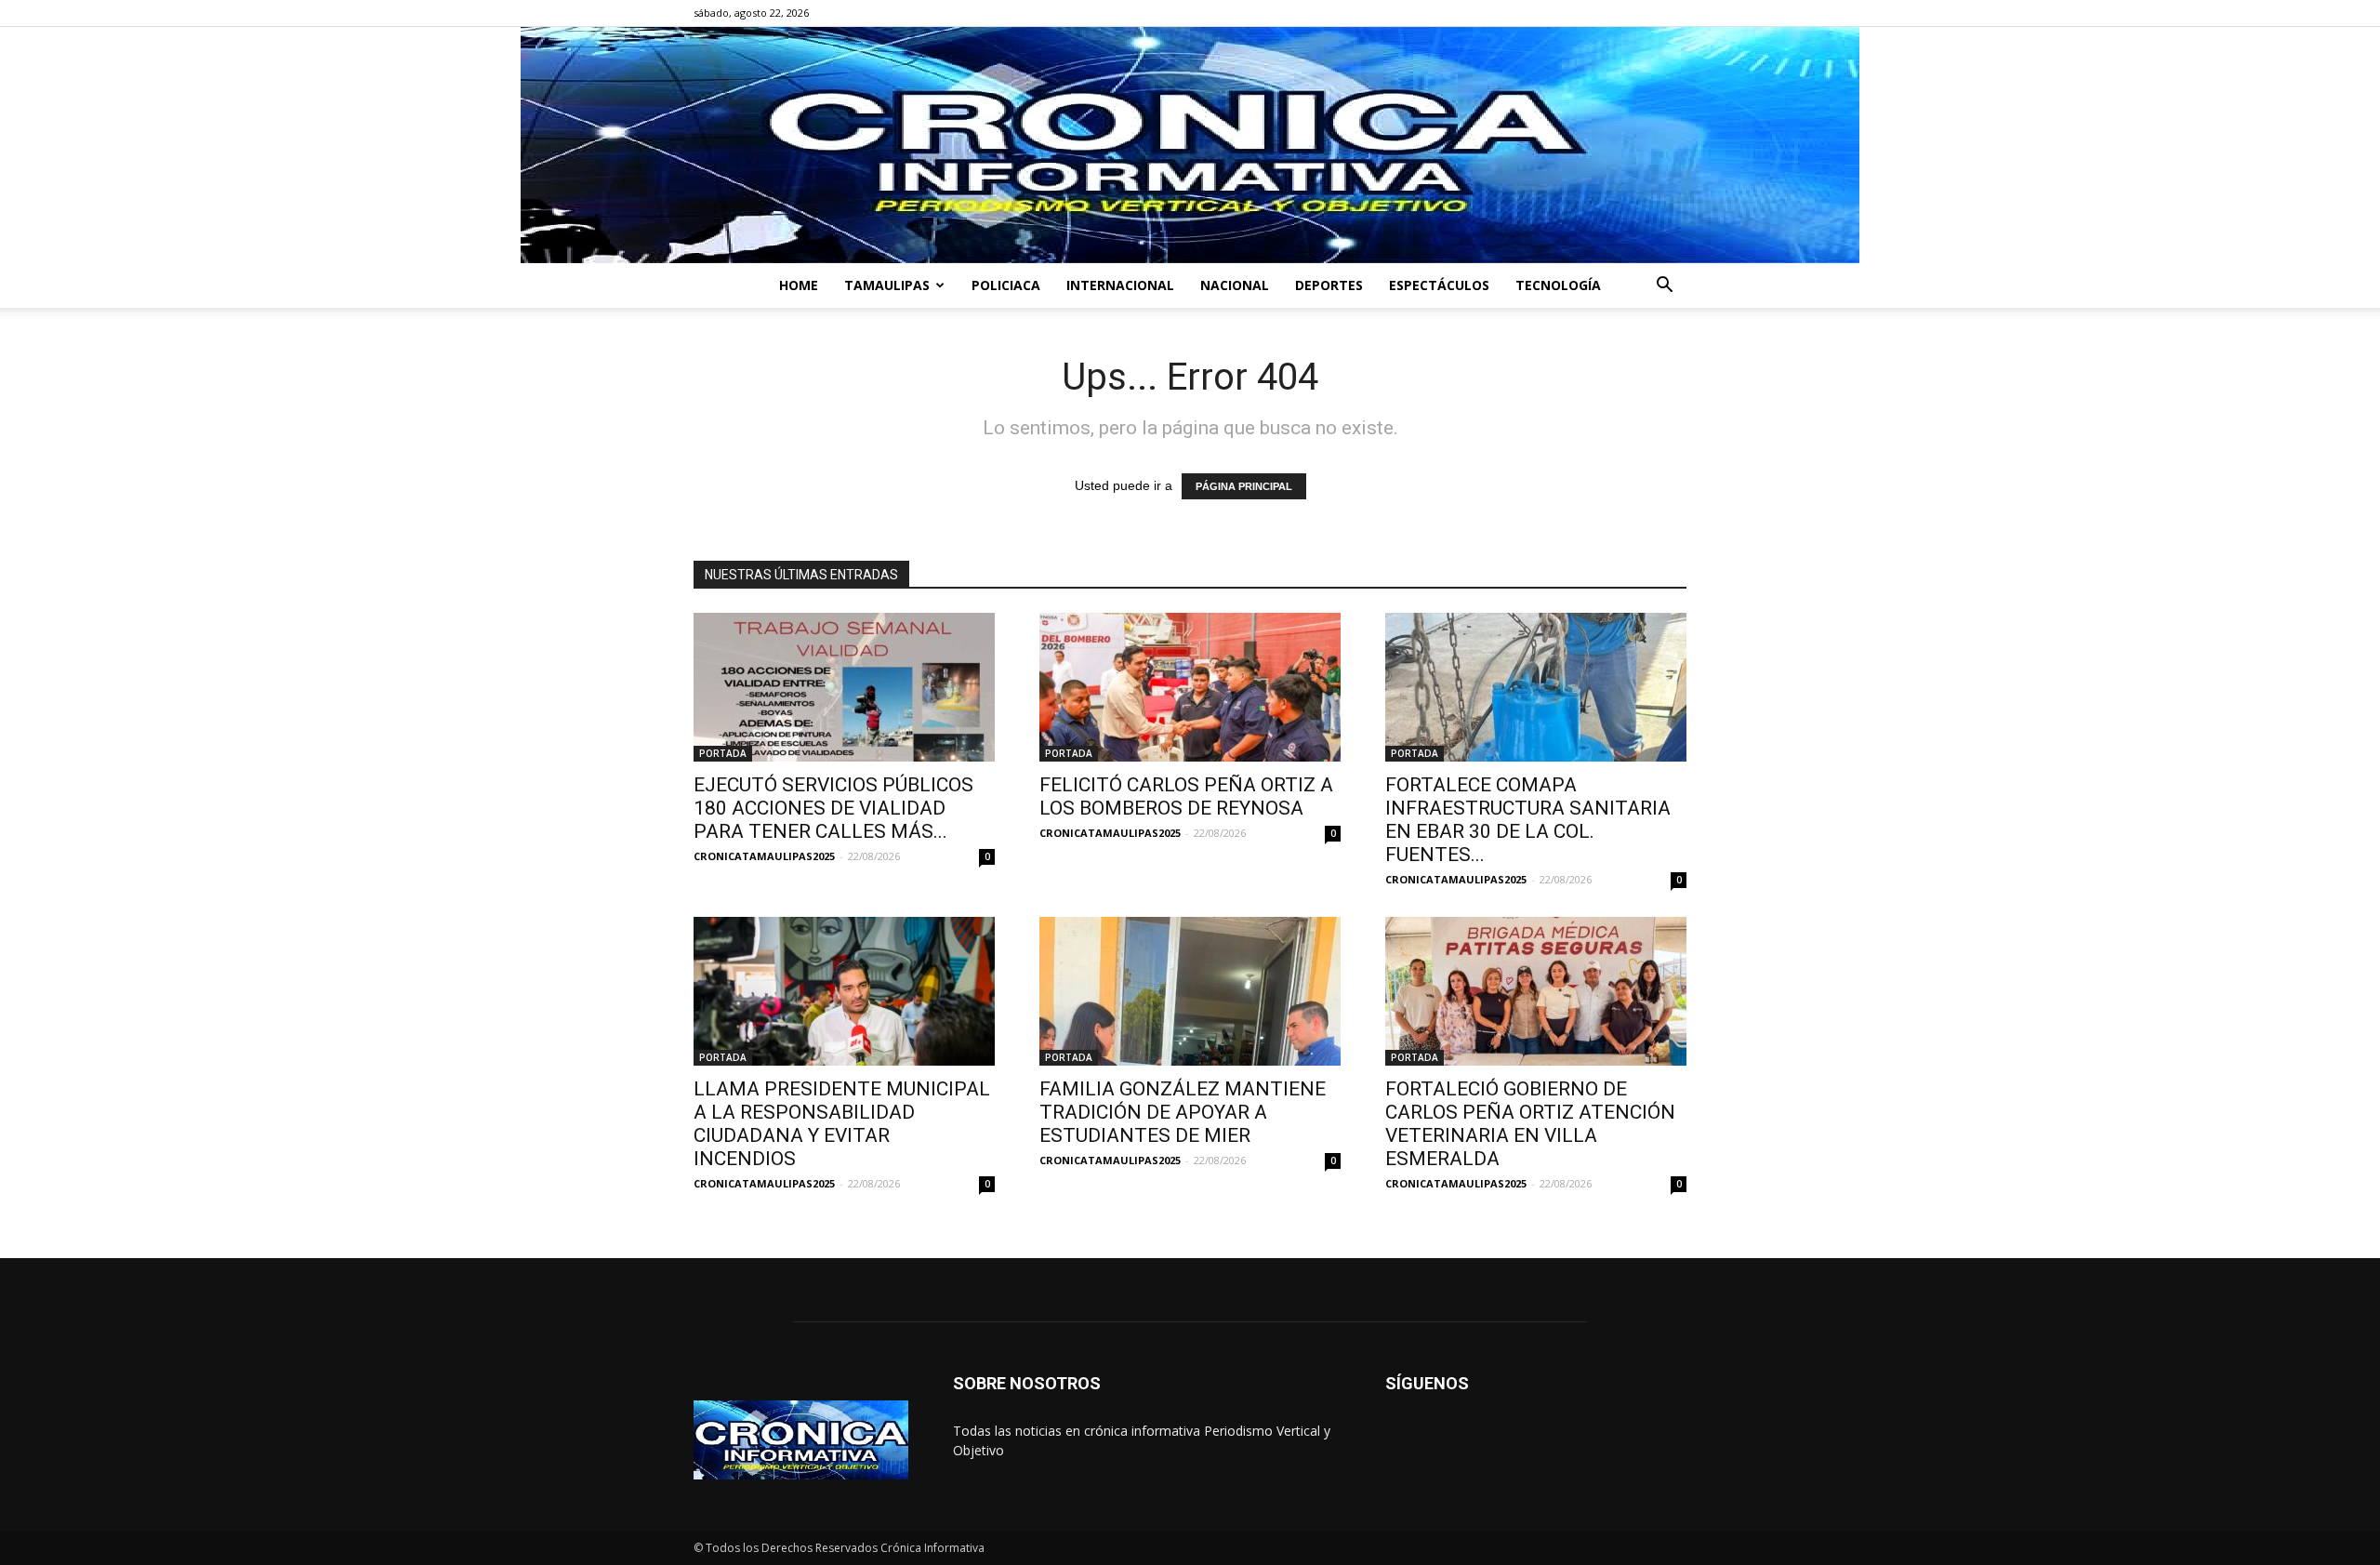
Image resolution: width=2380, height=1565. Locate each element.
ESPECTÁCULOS (1439, 285)
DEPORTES (1329, 285)
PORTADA (723, 753)
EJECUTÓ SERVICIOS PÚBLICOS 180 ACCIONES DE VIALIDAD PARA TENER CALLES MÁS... (833, 808)
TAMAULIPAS (887, 285)
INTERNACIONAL (1120, 285)
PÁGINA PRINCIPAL (1244, 486)
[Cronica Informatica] (1190, 145)
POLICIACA (1006, 285)
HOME (799, 285)
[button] (1664, 287)
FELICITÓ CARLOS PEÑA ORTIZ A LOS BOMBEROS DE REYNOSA (1186, 796)
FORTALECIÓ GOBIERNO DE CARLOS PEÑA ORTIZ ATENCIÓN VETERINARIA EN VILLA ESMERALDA (1530, 1124)
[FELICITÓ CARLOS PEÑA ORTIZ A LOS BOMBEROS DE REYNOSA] (1190, 687)
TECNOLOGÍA (1558, 285)
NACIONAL (1235, 285)
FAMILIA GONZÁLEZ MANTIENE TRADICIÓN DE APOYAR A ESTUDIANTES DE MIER (1183, 1112)
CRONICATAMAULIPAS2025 (764, 856)
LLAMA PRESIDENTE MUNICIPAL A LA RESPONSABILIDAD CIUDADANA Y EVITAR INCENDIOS (842, 1124)
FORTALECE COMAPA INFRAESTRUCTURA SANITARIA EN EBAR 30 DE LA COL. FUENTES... (1528, 820)
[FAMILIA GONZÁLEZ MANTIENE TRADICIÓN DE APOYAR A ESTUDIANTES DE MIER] (1190, 991)
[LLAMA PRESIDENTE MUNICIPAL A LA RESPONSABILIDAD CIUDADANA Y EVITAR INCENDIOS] (844, 991)
